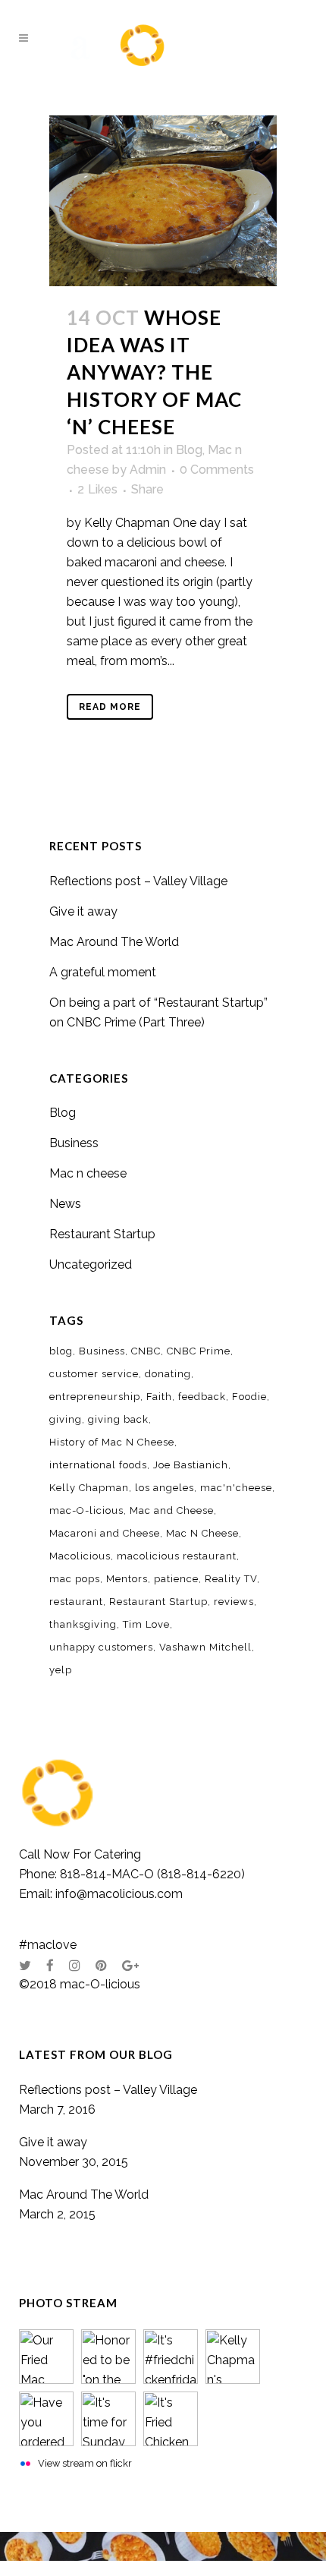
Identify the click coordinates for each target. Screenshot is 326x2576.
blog (61, 1351)
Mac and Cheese (172, 1510)
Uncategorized (91, 1264)
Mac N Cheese (202, 1533)
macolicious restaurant (177, 1556)
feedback (202, 1397)
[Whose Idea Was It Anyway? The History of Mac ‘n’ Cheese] (163, 201)
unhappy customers (101, 1647)
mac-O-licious (86, 1510)
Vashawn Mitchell (205, 1647)
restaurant (76, 1602)
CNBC (146, 1351)
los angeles (165, 1488)
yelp (61, 1670)
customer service (94, 1374)
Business (74, 1143)
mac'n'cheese (236, 1488)
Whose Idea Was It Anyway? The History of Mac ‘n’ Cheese (154, 372)
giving (66, 1419)
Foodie (249, 1397)
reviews (234, 1602)
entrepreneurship (95, 1397)
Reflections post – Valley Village (138, 881)
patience (176, 1579)
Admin (148, 470)
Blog (189, 450)
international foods (98, 1465)
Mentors (127, 1579)
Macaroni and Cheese (105, 1533)
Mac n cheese (88, 1173)
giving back (118, 1419)
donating (168, 1374)
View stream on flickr (85, 2463)
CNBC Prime (199, 1351)
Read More (110, 707)
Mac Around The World (114, 942)
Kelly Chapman (89, 1488)
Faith (159, 1397)
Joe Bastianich (191, 1465)
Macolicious (80, 1556)
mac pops (75, 1579)
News (65, 1204)
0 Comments (217, 470)
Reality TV (231, 1579)
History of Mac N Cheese (112, 1442)
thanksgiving (83, 1624)
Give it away (83, 911)
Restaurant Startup (102, 1234)
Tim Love (146, 1624)
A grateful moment (103, 972)
